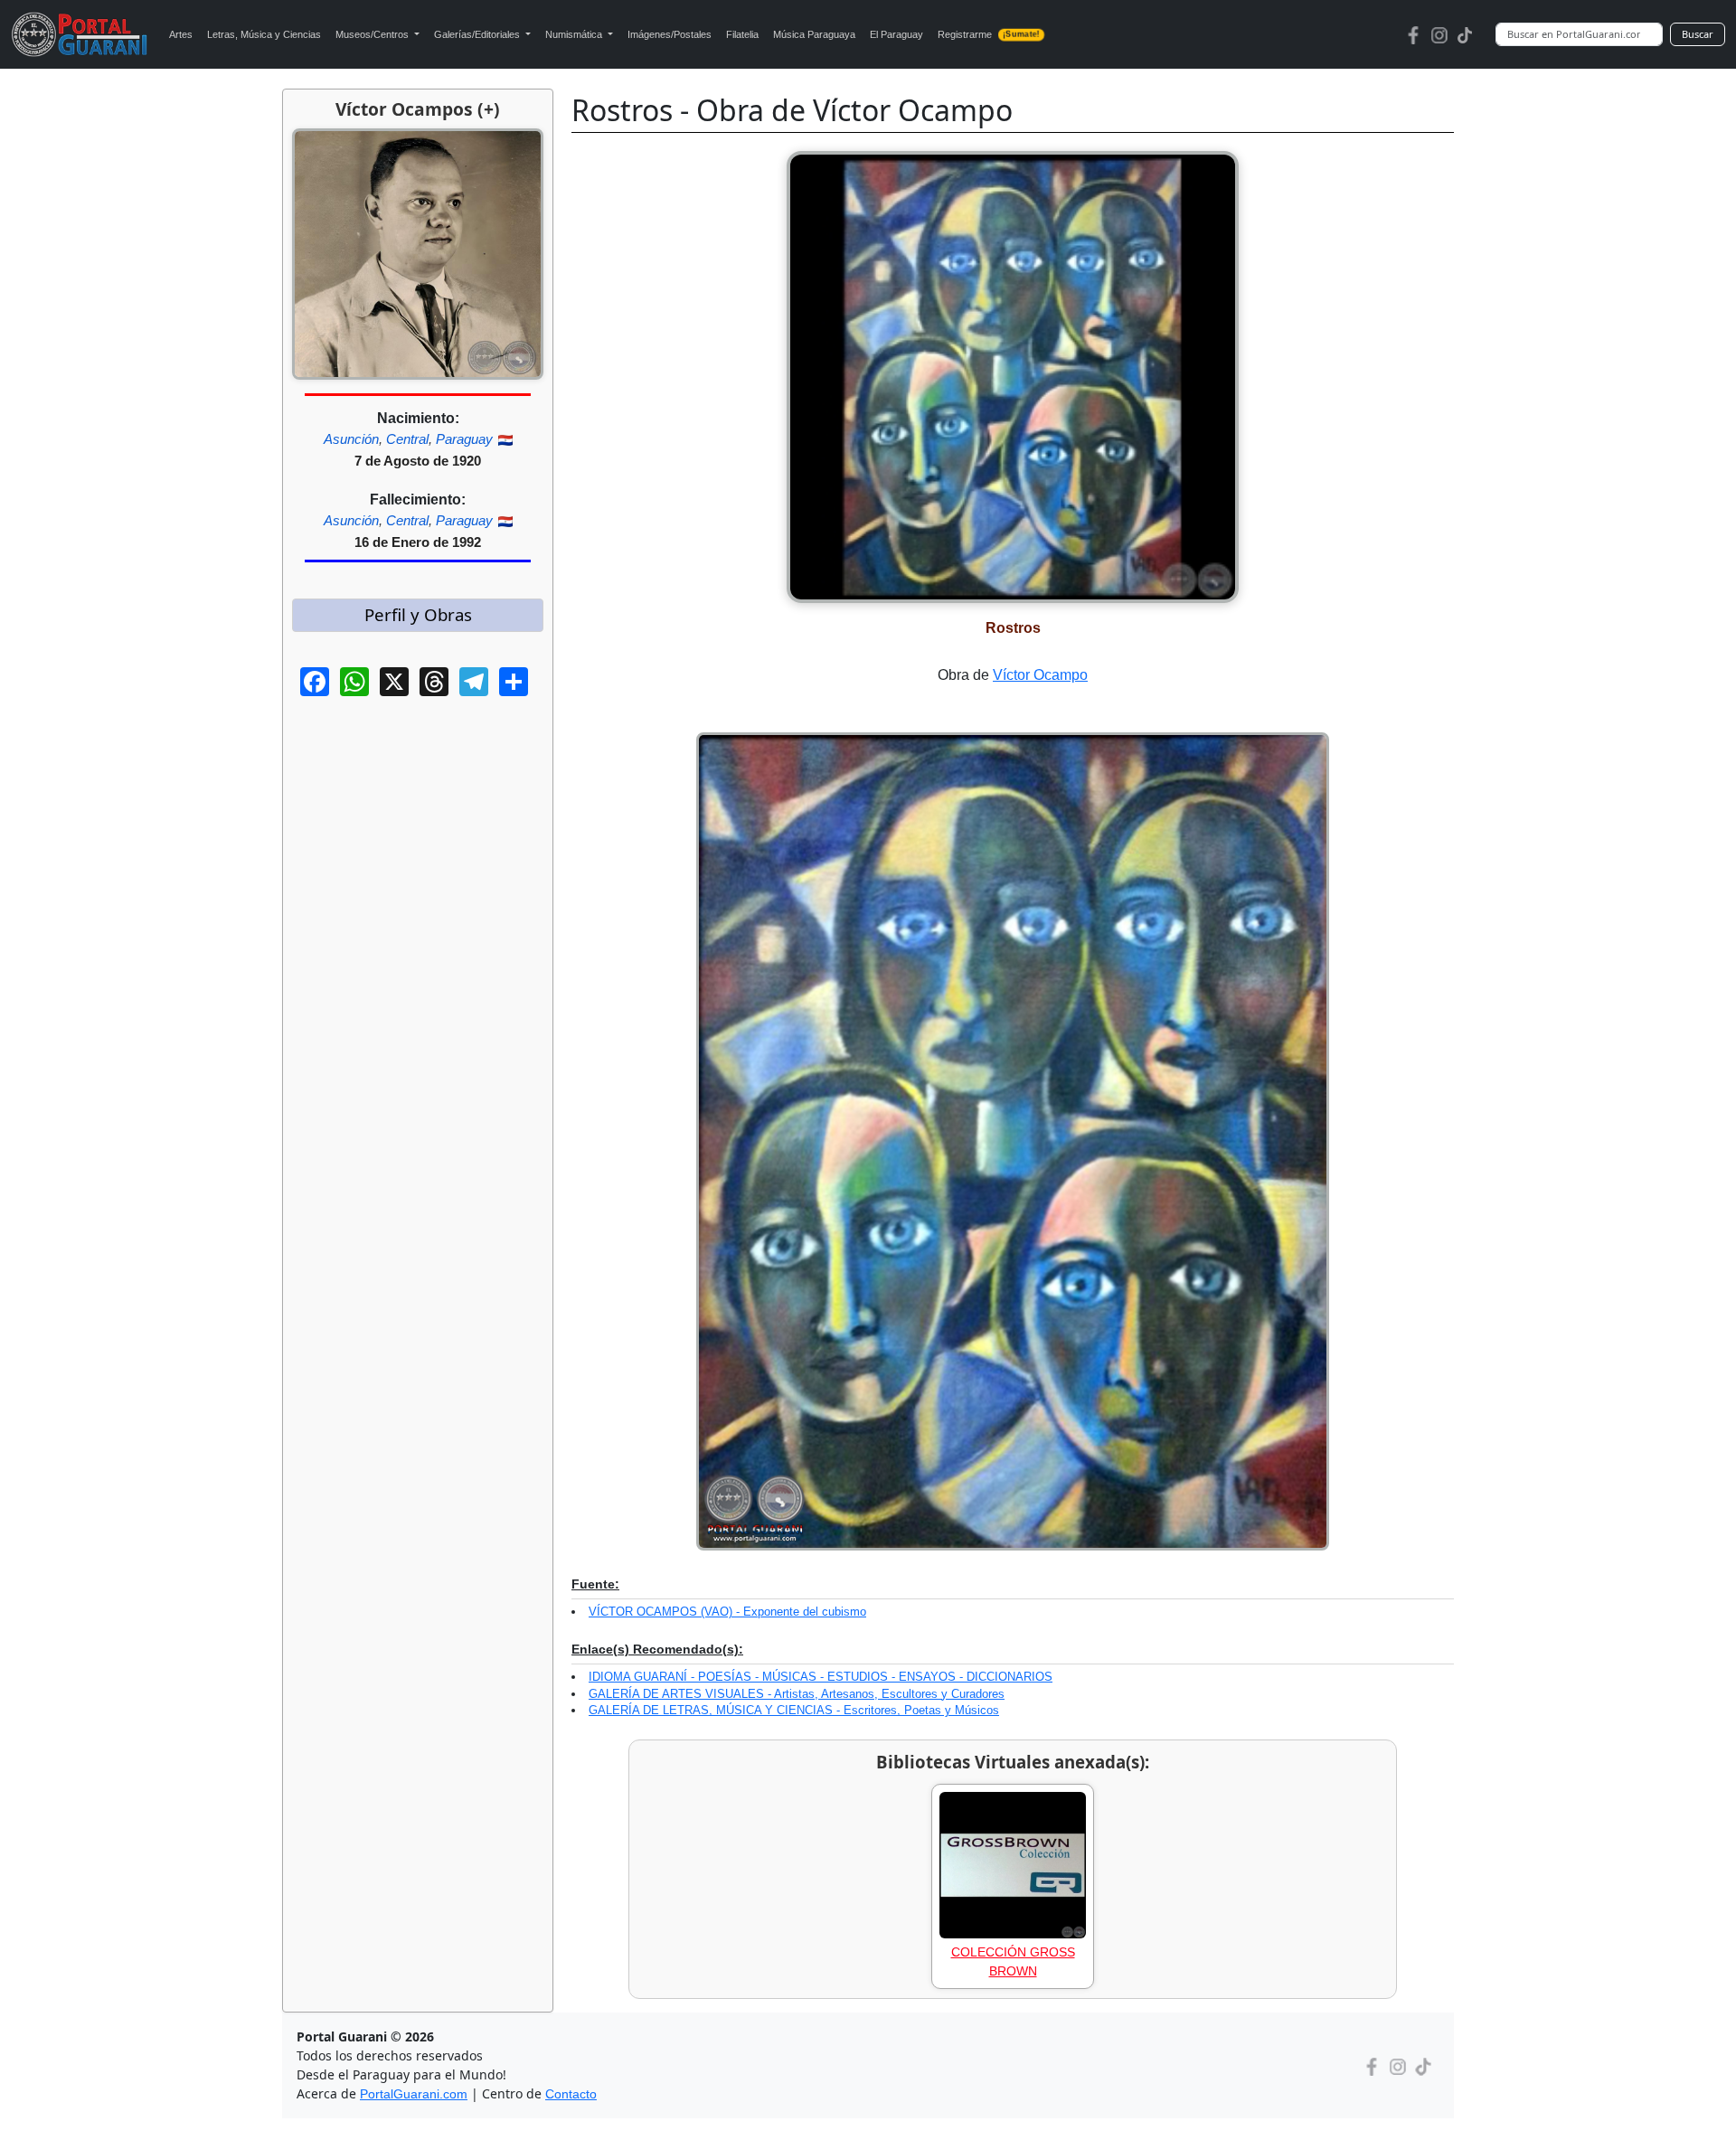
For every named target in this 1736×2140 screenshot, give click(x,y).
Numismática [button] (575, 34)
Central (407, 439)
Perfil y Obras (418, 614)
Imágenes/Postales (670, 34)
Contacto (571, 2094)
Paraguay (464, 439)
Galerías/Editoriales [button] (478, 34)
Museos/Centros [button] (373, 34)
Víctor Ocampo (1040, 675)
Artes (181, 34)
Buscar (1698, 34)
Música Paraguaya (814, 34)
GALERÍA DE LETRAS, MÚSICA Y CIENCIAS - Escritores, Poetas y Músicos (794, 1710)
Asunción (351, 439)
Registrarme (988, 34)
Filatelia (742, 34)
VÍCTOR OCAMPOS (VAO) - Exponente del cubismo (727, 1612)
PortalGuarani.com (414, 2094)
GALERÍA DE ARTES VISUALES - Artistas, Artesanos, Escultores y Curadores (797, 1694)
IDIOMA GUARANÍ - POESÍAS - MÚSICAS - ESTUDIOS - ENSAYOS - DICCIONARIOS (821, 1677)
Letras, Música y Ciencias (264, 34)
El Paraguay (896, 34)
